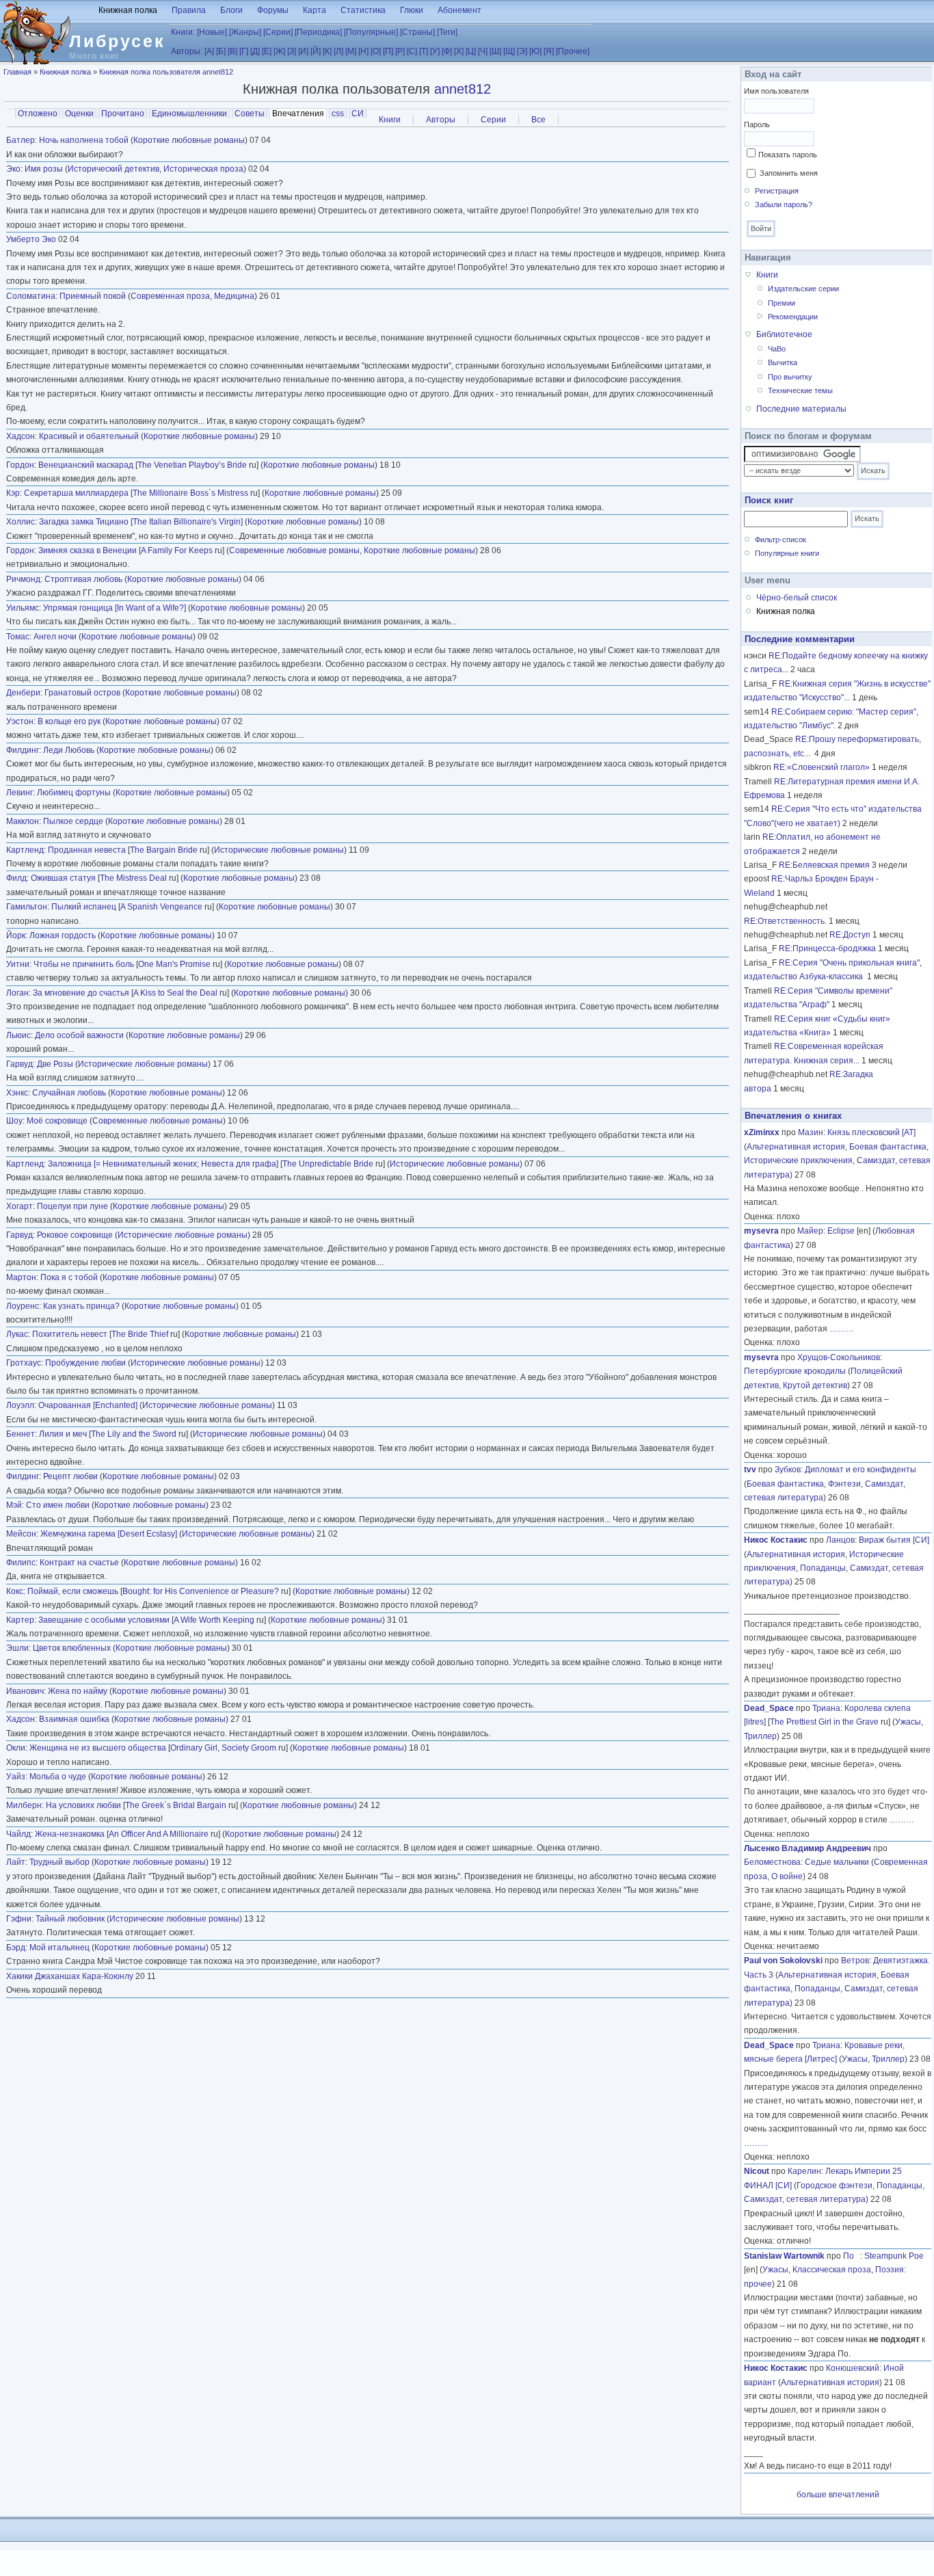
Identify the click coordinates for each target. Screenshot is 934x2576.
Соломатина (31, 296)
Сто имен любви (58, 1505)
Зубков (788, 1470)
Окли (16, 1748)
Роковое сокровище (75, 1235)
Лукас (17, 1334)
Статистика (363, 10)
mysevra (761, 1231)
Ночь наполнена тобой (84, 140)
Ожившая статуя (63, 878)
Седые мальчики (837, 1862)
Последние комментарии (800, 639)
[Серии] (278, 32)
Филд (16, 878)
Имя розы (44, 169)
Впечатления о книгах (793, 1116)
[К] (327, 51)
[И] (303, 51)
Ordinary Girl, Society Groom (223, 1748)
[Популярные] (371, 32)
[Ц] (471, 51)
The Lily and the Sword (134, 1434)
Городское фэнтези (835, 2186)
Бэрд (16, 1948)
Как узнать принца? (81, 1306)
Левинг (19, 793)
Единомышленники (189, 114)
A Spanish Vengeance (161, 907)
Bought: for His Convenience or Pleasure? (201, 1591)
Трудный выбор (59, 1862)
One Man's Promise (174, 964)
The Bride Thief (140, 1334)
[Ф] (447, 51)
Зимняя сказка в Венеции (88, 550)
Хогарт (19, 1206)
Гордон (20, 465)
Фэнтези (844, 1484)
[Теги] (447, 32)
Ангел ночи (55, 637)
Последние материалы (801, 409)
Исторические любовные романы (279, 850)
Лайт (16, 1862)
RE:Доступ (850, 935)
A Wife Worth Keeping (214, 1620)
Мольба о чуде (58, 1777)
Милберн (24, 1805)
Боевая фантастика (888, 1147)
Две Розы (55, 1064)
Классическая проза (832, 2270)
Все (538, 120)
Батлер (21, 140)
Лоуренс (23, 1306)
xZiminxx (762, 1132)
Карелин (804, 2171)
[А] (209, 51)
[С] (412, 51)
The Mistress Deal (133, 878)
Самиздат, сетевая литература (805, 2199)
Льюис (18, 1035)
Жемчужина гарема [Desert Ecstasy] (109, 1534)
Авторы (441, 120)
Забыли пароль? (784, 204)
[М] (351, 51)
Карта (315, 10)
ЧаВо (777, 349)
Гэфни (19, 1919)
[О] (376, 51)
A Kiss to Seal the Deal (175, 993)
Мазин (811, 1132)
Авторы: (187, 51)
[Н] (363, 51)
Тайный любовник (70, 1919)
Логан (17, 993)
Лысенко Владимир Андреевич (808, 1848)
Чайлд (18, 1834)
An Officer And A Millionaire (159, 1834)
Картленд (25, 850)
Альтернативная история (796, 1147)
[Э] (522, 51)
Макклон (23, 821)
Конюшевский (853, 2368)
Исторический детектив (114, 169)
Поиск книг (769, 500)
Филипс (21, 1563)
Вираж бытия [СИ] (894, 1540)
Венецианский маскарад (86, 465)
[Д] (255, 51)
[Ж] (279, 51)
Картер (20, 1620)
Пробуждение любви (85, 1363)
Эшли (17, 1648)
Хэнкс (17, 1093)
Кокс (15, 1591)
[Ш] (495, 51)
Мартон (21, 1277)
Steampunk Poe (894, 2256)
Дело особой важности (79, 1035)
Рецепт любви (70, 1476)
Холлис (21, 522)
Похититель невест (70, 1334)
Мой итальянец (59, 1948)
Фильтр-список (780, 540)
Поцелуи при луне (72, 1206)
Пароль (757, 124)
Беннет (21, 1434)
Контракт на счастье (79, 1563)
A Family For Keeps (177, 550)
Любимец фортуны (74, 793)
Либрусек (117, 41)
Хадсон (21, 436)
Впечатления (299, 114)
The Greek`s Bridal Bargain (176, 1805)
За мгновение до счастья (81, 993)
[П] (388, 51)
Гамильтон (27, 907)
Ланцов (840, 1540)
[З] (292, 51)
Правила (189, 10)
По (852, 2256)
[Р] (400, 51)
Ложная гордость (63, 935)
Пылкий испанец (84, 907)
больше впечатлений (838, 2495)
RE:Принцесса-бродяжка (827, 948)
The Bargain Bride (164, 850)
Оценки (79, 114)
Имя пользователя (776, 91)
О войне (787, 1876)
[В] (232, 51)
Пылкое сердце (74, 821)
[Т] (424, 51)
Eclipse (841, 1231)
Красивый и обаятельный (89, 436)
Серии (493, 120)
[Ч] (483, 51)
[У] (435, 51)
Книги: (183, 32)
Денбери (23, 693)
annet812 (463, 89)
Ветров (855, 1961)
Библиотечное (784, 334)
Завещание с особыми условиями (104, 1620)
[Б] (221, 51)
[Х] (459, 51)
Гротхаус (24, 1363)
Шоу (14, 1121)
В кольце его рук (69, 721)
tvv (750, 1470)
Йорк (16, 935)
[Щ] (509, 51)
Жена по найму (79, 1691)
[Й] (316, 51)
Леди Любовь (69, 750)
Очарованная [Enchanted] (88, 1405)
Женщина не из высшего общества (98, 1748)
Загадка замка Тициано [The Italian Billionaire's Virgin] (141, 522)
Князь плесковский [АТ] (871, 1132)
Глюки (412, 10)
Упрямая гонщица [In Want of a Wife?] (115, 608)
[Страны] (417, 32)
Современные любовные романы (294, 550)
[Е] (267, 51)
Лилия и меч (63, 1434)
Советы (250, 114)
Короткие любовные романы (189, 140)
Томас (18, 637)
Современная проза (170, 296)
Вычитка (783, 362)
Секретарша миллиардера (76, 493)
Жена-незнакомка (70, 1834)
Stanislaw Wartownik (784, 2256)
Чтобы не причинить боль (84, 964)
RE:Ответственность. (785, 921)
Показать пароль (788, 155)
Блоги (231, 10)
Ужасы (908, 1722)
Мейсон (21, 1534)
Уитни (18, 964)
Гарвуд (19, 1064)
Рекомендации (793, 317)
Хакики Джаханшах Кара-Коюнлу (70, 1976)
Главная (17, 72)
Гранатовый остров (82, 693)
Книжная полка (128, 10)
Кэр (13, 493)
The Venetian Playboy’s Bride (192, 465)
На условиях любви (83, 1805)
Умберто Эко (31, 239)
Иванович (25, 1691)
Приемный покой (93, 296)
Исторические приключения (798, 1160)
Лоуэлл (20, 1405)
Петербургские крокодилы (795, 1371)
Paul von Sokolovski (783, 1961)
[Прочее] (573, 51)
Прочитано (123, 114)
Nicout (757, 2171)
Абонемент (459, 10)
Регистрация (777, 191)
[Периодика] (318, 32)
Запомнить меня (789, 173)
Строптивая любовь (83, 579)
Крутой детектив (815, 1385)
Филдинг (23, 750)
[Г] (244, 51)
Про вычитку (790, 377)
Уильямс (23, 608)
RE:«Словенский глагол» (822, 767)
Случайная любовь (69, 1093)
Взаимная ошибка (74, 1719)
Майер (810, 1231)
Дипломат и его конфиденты (860, 1470)
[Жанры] (245, 32)
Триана (826, 1708)
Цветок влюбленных (72, 1648)
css (338, 114)
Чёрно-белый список (797, 598)
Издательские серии (803, 289)
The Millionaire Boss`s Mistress (190, 493)
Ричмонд (23, 579)
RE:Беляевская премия (824, 865)
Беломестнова (772, 1862)
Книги (390, 120)
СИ (358, 114)
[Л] (338, 51)
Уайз (16, 1777)
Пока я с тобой (69, 1277)
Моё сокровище (57, 1121)
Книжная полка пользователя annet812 (166, 72)
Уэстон (20, 721)
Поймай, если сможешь (73, 1591)
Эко (13, 169)
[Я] (549, 51)
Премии (782, 303)
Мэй (14, 1505)
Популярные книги (787, 553)
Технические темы (800, 390)
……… (842, 1329)
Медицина (234, 296)
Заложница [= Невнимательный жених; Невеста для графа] (163, 1164)
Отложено (38, 114)
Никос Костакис (776, 1540)
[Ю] (535, 51)
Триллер (760, 1736)
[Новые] (212, 32)
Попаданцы (823, 1568)
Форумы (273, 10)
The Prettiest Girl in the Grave (824, 1722)
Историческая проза (203, 169)
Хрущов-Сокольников (839, 1357)
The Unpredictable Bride (328, 1164)
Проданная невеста (87, 850)
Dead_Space (769, 1708)
